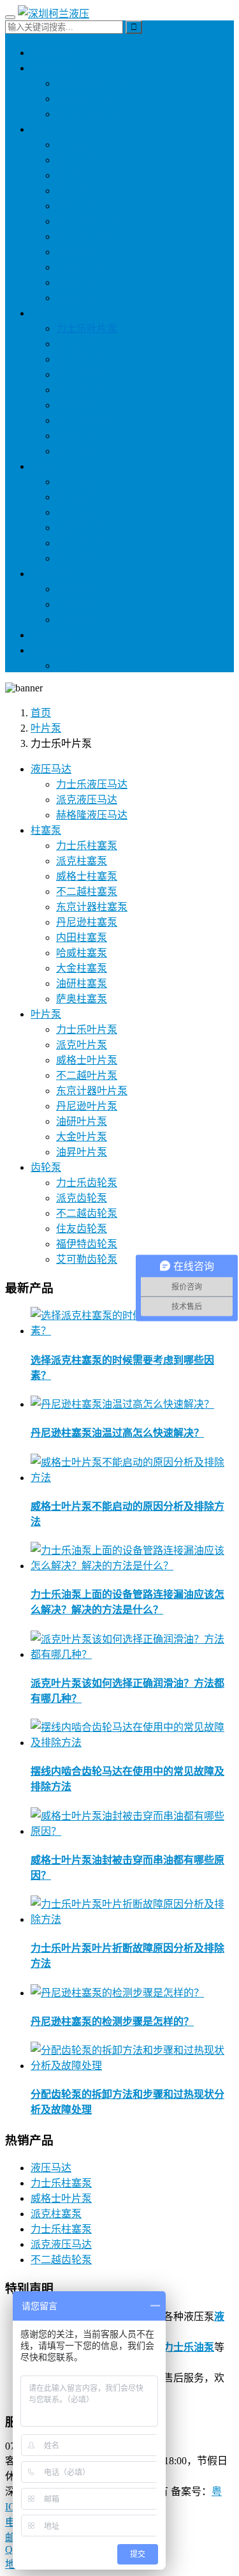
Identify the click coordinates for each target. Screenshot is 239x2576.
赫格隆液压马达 (92, 114)
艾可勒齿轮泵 (87, 543)
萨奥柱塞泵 (82, 298)
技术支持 (76, 604)
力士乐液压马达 (92, 83)
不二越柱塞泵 (87, 191)
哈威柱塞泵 (82, 267)
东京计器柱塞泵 (92, 221)
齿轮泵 (46, 466)
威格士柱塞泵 (87, 175)
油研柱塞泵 (82, 206)
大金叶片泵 (82, 436)
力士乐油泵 (189, 2347)
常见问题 (76, 620)
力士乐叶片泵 (87, 328)
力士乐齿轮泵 (87, 482)
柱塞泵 (46, 129)
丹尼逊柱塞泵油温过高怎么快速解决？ (117, 1433)
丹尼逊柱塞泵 (87, 237)
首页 (41, 713)
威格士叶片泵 (87, 359)
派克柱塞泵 (82, 160)
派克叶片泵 (82, 344)
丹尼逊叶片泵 (87, 390)
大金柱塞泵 (82, 282)
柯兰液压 (51, 53)
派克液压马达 (87, 99)
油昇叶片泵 (82, 451)
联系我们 (51, 650)
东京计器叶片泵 (92, 420)
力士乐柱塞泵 (87, 145)
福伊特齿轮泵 (87, 528)
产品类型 (51, 635)
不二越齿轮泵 (87, 512)
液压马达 (51, 68)
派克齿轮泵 (82, 497)
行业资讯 (76, 589)
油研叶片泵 (82, 405)
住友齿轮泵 (82, 558)
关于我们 (76, 666)
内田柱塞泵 (82, 252)
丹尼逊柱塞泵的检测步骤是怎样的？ (112, 2022)
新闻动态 (51, 574)
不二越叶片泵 (87, 374)
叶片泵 (46, 313)
